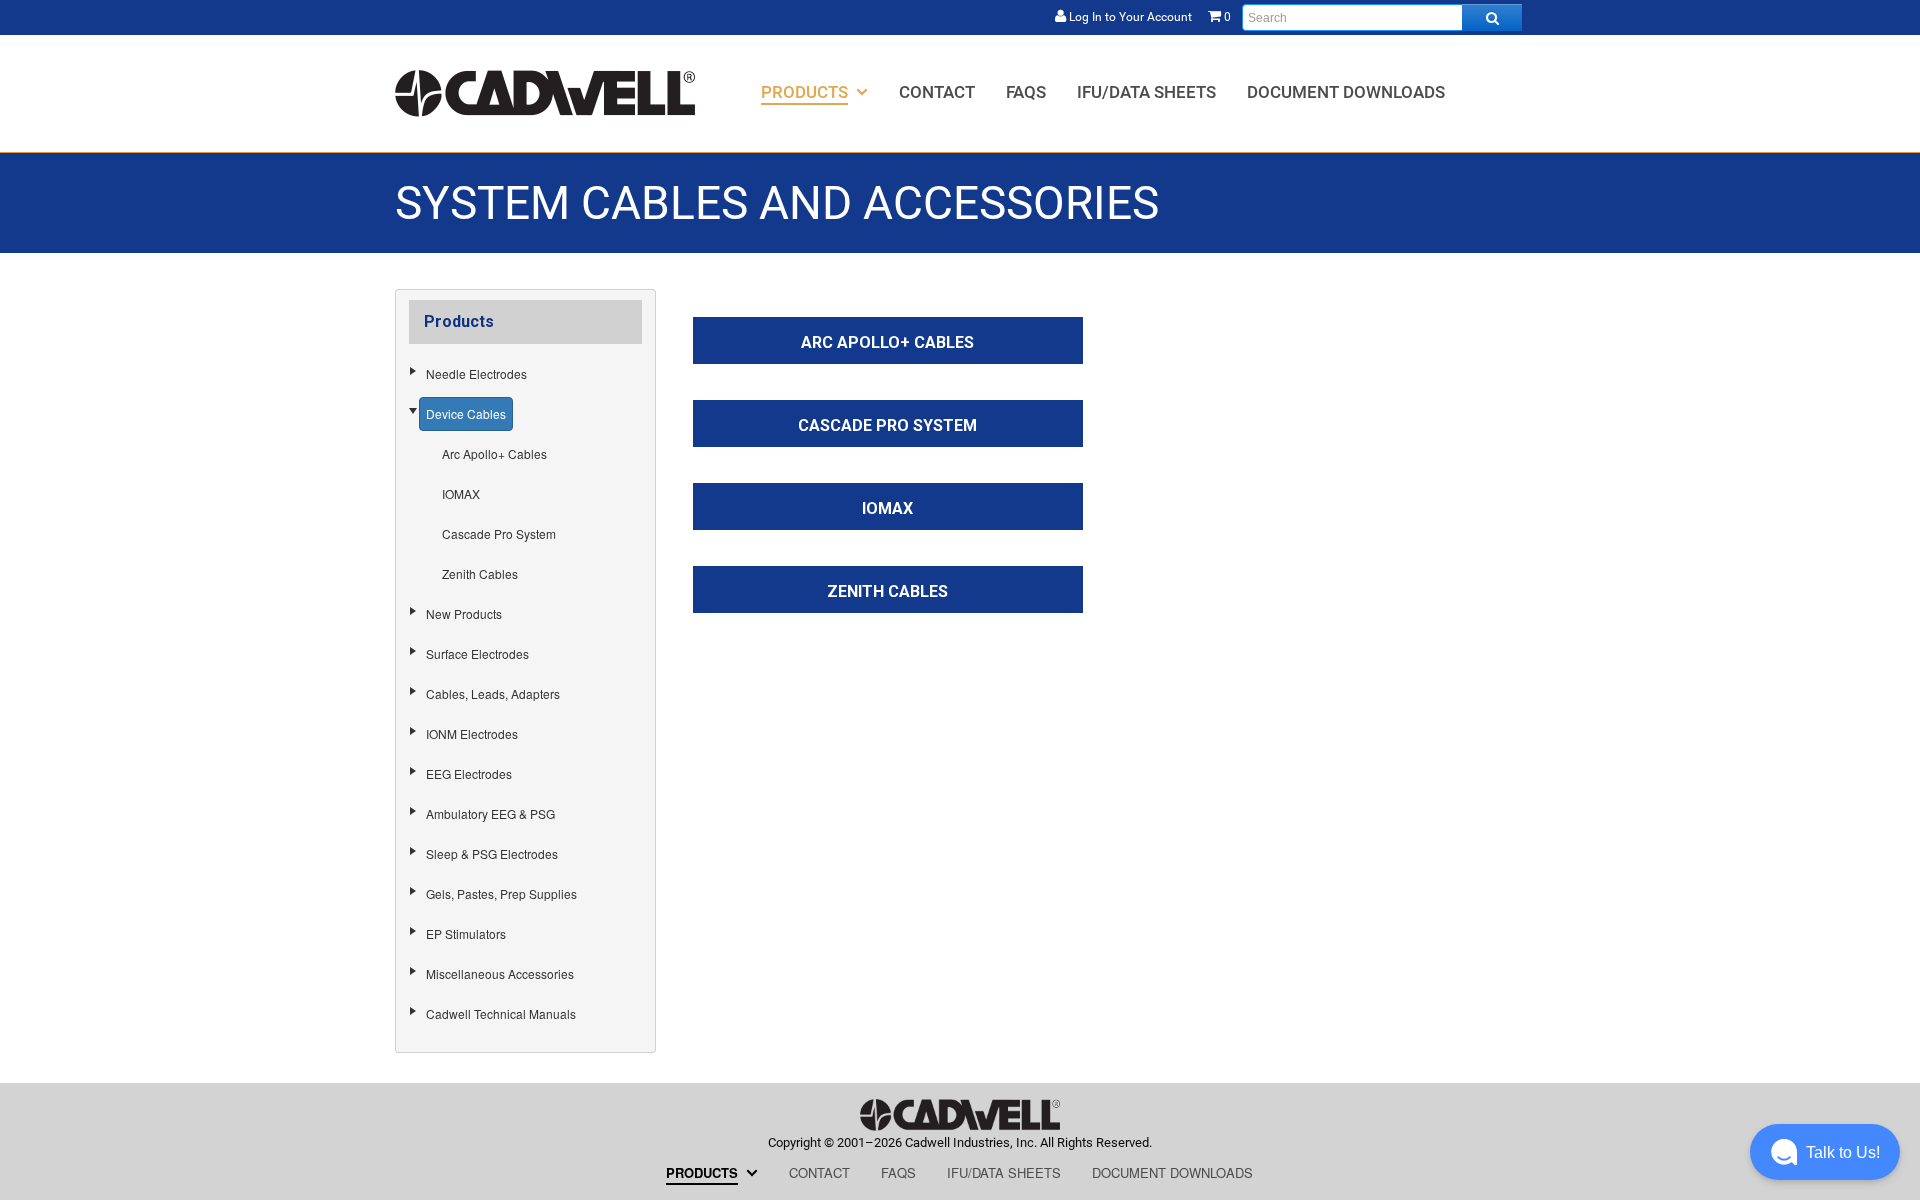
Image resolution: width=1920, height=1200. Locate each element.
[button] (1825, 1152)
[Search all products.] (1492, 17)
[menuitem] (814, 91)
